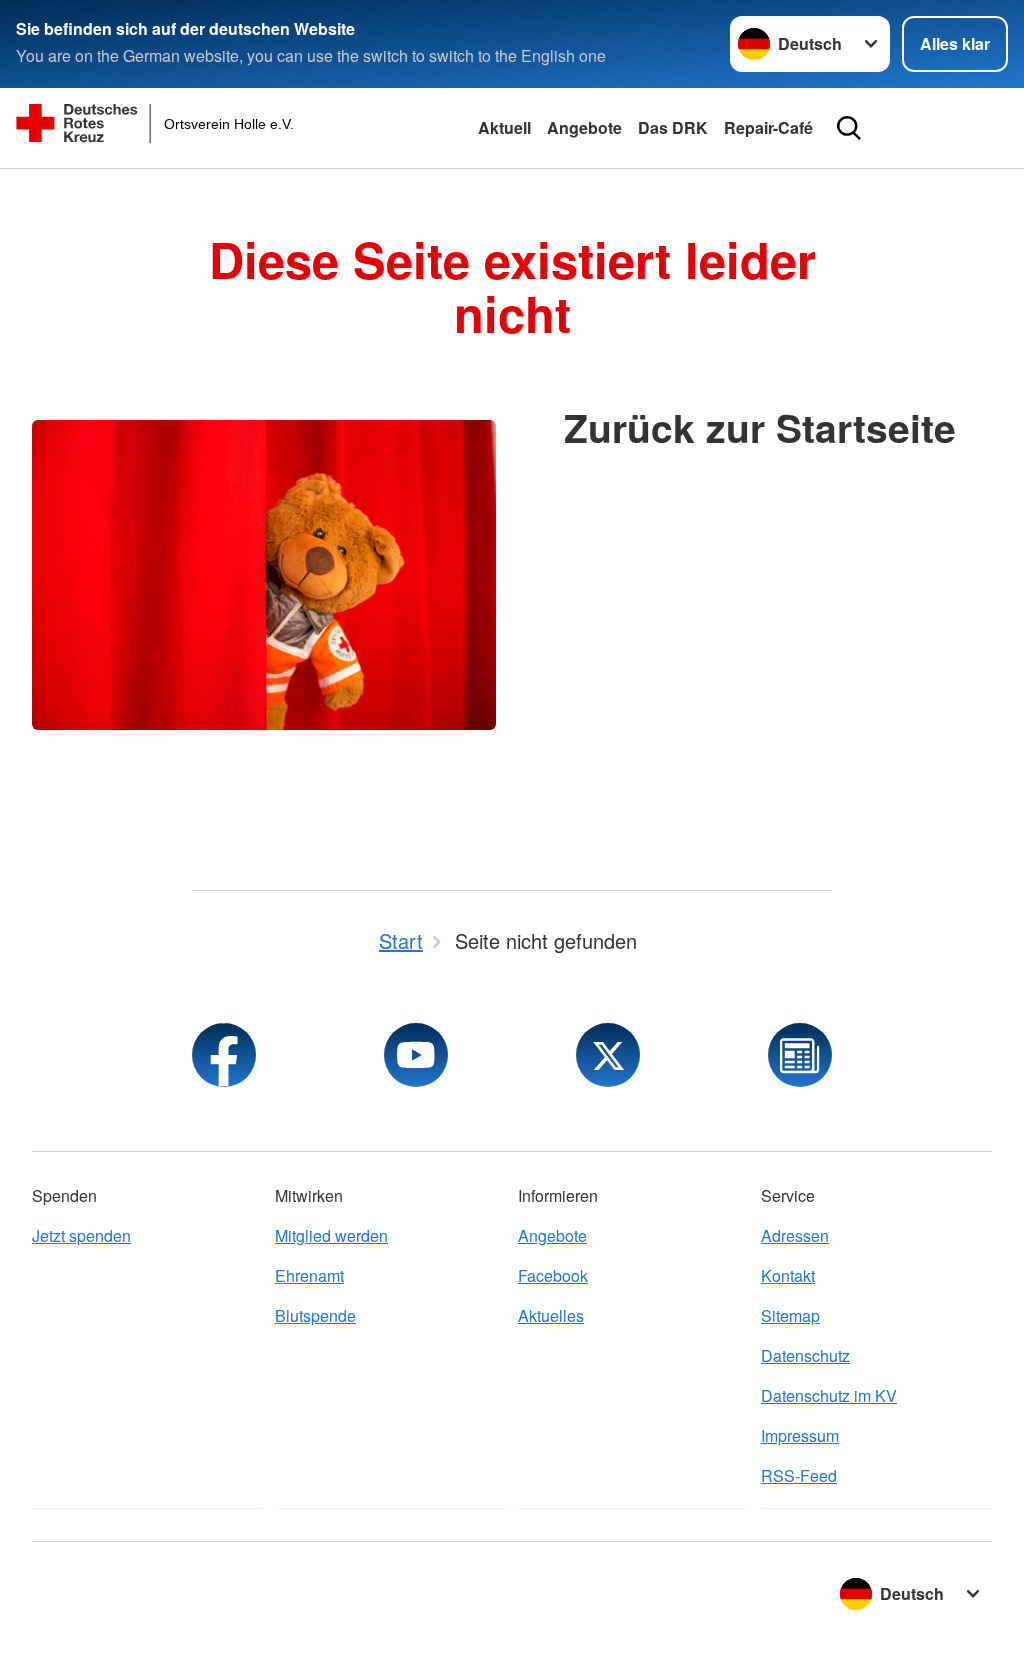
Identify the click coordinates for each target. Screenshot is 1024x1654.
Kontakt (788, 1275)
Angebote (584, 127)
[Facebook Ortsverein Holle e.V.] (224, 1055)
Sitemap (790, 1315)
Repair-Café (768, 127)
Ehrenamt (309, 1275)
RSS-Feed (799, 1475)
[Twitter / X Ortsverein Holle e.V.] (608, 1055)
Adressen (795, 1235)
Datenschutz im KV (829, 1395)
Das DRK (673, 127)
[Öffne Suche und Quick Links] (849, 128)
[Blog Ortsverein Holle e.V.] (800, 1055)
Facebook (553, 1275)
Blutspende (315, 1315)
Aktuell (504, 127)
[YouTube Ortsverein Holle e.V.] (416, 1055)
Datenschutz (805, 1355)
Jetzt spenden (81, 1235)
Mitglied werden (331, 1235)
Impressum (800, 1435)
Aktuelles (551, 1315)
